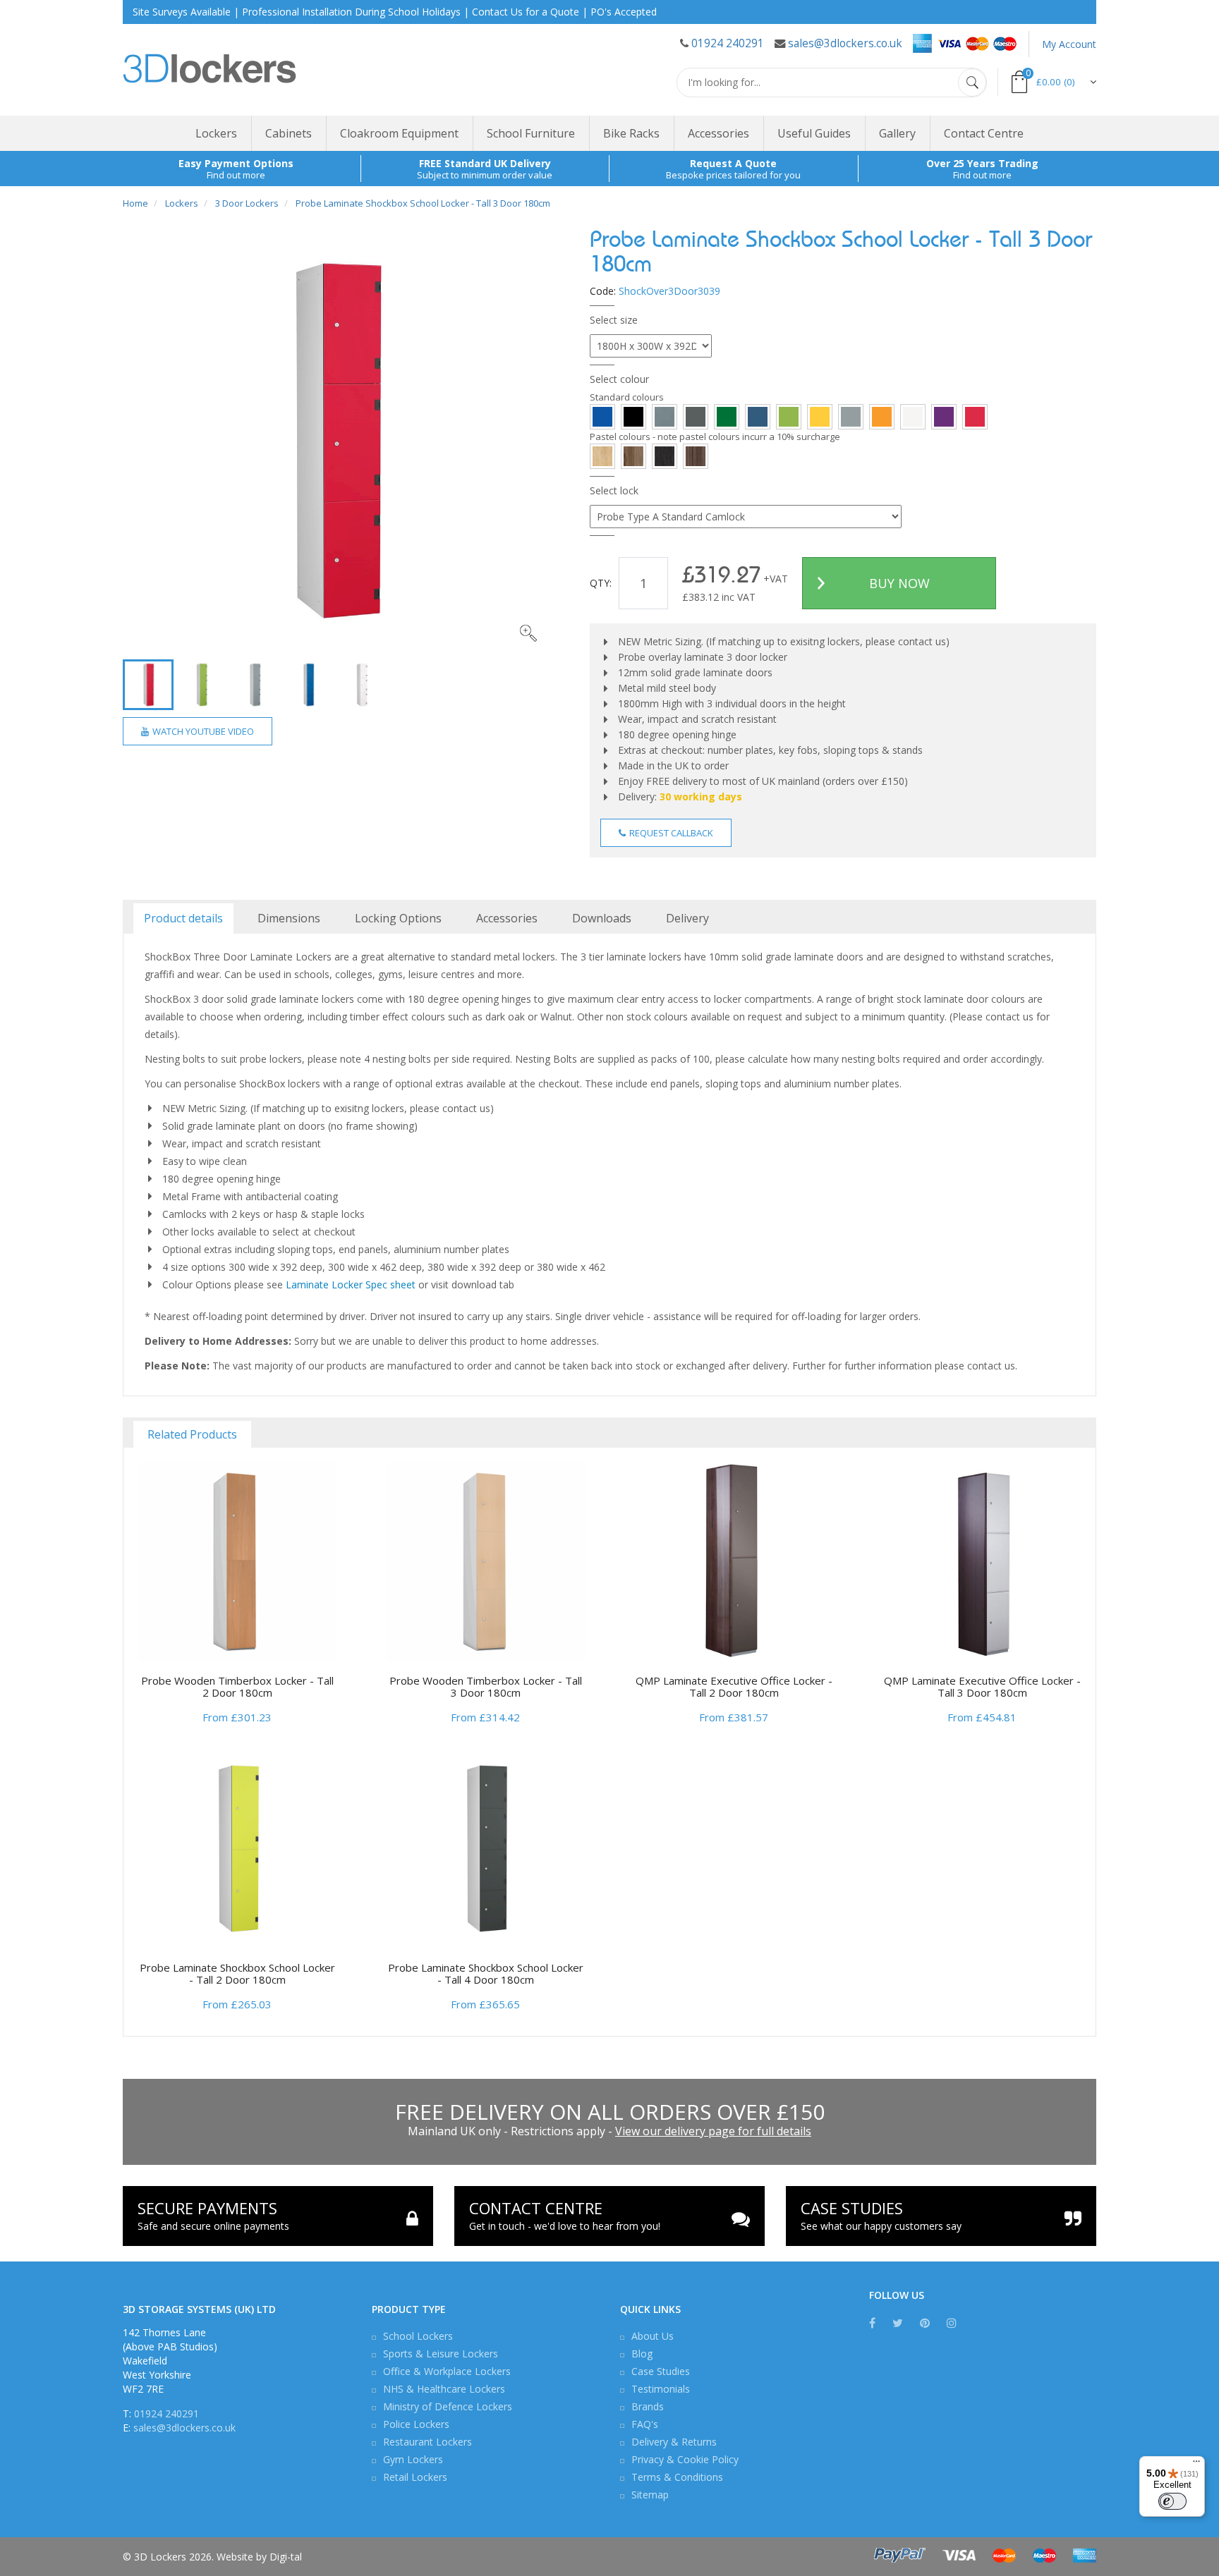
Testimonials (661, 2389)
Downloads (602, 918)
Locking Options (398, 918)
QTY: (601, 583)
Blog (642, 2354)
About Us (653, 2336)
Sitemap (650, 2495)
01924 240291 (728, 43)
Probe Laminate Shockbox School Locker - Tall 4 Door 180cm (486, 1973)
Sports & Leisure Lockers (441, 2354)
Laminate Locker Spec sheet (351, 1284)
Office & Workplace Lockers (447, 2371)
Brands (648, 2406)
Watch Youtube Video (202, 731)
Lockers (216, 133)
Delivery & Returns (674, 2442)
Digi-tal (286, 2557)
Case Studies (661, 2371)
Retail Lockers (415, 2477)
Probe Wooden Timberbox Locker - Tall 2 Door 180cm (237, 1686)
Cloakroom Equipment (399, 133)
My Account (1069, 44)
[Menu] (1196, 2465)
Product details (183, 918)
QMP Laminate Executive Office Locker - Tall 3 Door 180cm (982, 1686)
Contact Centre (984, 133)
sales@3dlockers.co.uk (845, 43)
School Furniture (531, 133)
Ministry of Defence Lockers (448, 2406)
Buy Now (899, 583)
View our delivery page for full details (713, 2131)
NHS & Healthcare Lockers (444, 2389)
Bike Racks (631, 133)
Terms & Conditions (677, 2477)
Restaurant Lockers (427, 2442)
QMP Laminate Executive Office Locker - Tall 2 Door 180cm (734, 1686)
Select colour (619, 379)
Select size (614, 320)
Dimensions (289, 918)
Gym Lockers (413, 2459)
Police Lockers (416, 2424)
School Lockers (418, 2336)
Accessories (718, 133)
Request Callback (670, 833)
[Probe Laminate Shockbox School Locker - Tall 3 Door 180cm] (335, 440)
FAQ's (645, 2424)
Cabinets (289, 133)
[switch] (1172, 2501)
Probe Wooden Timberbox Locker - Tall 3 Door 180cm (486, 1686)
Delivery (687, 918)
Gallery (897, 133)
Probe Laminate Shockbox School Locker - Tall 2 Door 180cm (237, 1973)
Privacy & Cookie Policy (685, 2459)
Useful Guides (814, 133)
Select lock (614, 490)
